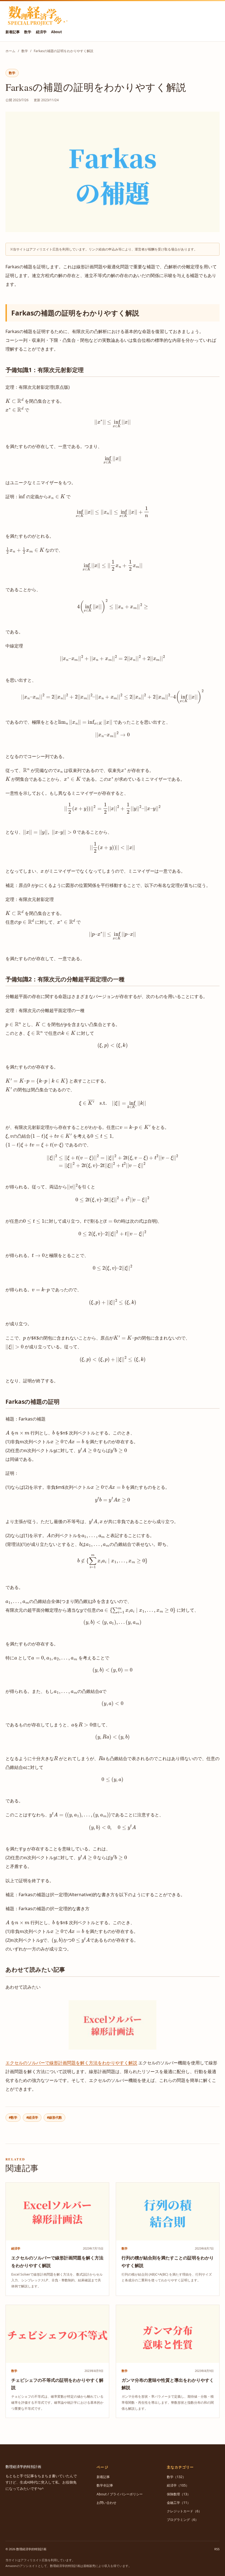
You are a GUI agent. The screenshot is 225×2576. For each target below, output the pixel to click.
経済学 (41, 32)
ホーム (10, 51)
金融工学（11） (179, 2503)
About (57, 32)
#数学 (13, 2117)
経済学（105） (178, 2485)
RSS (217, 2549)
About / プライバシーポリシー (120, 2494)
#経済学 (32, 2117)
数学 (28, 32)
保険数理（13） (179, 2494)
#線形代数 (54, 2117)
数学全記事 (105, 2485)
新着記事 (13, 32)
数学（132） (176, 2477)
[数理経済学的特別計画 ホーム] (37, 16)
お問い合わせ (106, 2503)
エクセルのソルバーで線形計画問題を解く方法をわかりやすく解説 (71, 2063)
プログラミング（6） (183, 2520)
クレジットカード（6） (184, 2511)
